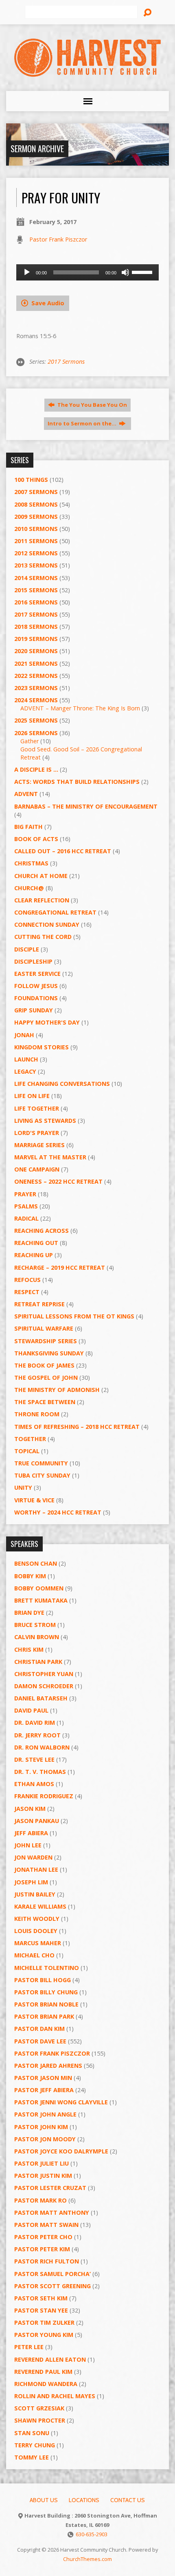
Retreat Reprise (39, 1304)
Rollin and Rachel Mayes (55, 2396)
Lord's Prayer (37, 1133)
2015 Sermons (36, 590)
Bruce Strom (35, 1625)
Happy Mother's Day (47, 1022)
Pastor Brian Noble (46, 2004)
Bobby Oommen (39, 1588)
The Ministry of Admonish (57, 1390)
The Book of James (44, 1365)
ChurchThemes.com (87, 2559)
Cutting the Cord (43, 937)
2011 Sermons (36, 541)
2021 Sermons (36, 663)
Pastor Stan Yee (41, 2310)
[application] (87, 272)
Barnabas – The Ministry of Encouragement (86, 806)
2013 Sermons (36, 565)
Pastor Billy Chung (46, 1992)
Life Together (37, 1108)
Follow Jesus (36, 986)
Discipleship (33, 961)
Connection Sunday (47, 924)
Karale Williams (40, 1906)
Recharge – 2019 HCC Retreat (60, 1268)
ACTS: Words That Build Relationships (77, 782)
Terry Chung (35, 2445)
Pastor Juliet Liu (42, 2163)
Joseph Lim (31, 1882)
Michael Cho (34, 1955)
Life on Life (32, 1096)
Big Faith (28, 827)
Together (30, 1439)
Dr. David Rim (35, 1723)
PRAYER (25, 1194)
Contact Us (128, 2500)
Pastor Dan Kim (39, 2029)
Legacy (25, 1071)
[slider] (143, 272)
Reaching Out (36, 1243)
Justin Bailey (35, 1894)
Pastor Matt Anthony (52, 2212)
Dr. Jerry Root (37, 1735)
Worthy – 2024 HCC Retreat (58, 1512)
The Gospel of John (46, 1378)
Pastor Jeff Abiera (44, 2090)
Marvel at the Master (50, 1157)
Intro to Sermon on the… (83, 423)
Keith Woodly (37, 1919)
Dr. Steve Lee (34, 1759)
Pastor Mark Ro (40, 2200)
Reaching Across (42, 1231)
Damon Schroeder (44, 1686)
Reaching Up (34, 1255)
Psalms (26, 1206)
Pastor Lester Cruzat (50, 2188)
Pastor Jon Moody (45, 2139)
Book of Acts (36, 839)
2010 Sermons (36, 529)
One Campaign (37, 1169)
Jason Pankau (37, 1821)
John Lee (28, 1845)
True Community (41, 1463)
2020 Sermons (36, 651)
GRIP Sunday (34, 1010)
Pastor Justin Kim (43, 2176)
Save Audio (47, 303)
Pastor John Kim (41, 2127)
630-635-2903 (92, 2534)
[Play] (27, 272)
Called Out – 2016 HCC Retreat (63, 851)
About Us (44, 2500)
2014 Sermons (36, 578)
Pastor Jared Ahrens (48, 2066)
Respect (27, 1292)
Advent (26, 794)
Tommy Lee (32, 2457)
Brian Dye (29, 1613)
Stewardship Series (46, 1341)
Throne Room (37, 1414)
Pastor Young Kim (44, 2335)
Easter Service (37, 974)
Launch (26, 1059)
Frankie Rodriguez (44, 1796)
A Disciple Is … (36, 769)
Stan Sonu (32, 2433)
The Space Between (45, 1402)
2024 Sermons (36, 700)
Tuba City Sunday (42, 1475)
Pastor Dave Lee (40, 2041)
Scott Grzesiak (39, 2408)
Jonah (24, 1035)
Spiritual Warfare (44, 1328)
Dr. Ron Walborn (42, 1747)
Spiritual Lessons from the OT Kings (74, 1316)
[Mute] (125, 272)
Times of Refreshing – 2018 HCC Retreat (77, 1427)
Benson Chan (36, 1563)
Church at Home (41, 876)
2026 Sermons (36, 733)
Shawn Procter (40, 2420)
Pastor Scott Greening (52, 2286)
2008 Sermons (36, 504)
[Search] (147, 13)
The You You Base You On (92, 405)
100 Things (31, 480)
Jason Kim (30, 1809)
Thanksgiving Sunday (49, 1353)
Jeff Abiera (31, 1833)
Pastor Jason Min (43, 2078)
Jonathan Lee (36, 1869)
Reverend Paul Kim (43, 2372)
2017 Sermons (66, 361)
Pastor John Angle (45, 2114)
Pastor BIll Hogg (43, 1980)
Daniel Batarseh (41, 1698)
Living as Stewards (45, 1121)
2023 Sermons (36, 688)
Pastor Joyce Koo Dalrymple (61, 2151)
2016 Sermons (36, 602)
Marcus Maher (38, 1943)
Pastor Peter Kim (42, 2249)
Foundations (36, 998)
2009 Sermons (36, 517)
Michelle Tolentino (47, 1968)
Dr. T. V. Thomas (40, 1772)
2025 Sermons (36, 720)
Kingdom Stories (42, 1047)
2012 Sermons (36, 553)
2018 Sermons (36, 627)
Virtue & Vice (34, 1500)
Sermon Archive (37, 149)
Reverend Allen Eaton (50, 2359)
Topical (27, 1451)
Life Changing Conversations (62, 1084)
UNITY (23, 1488)
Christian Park (38, 1662)
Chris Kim (29, 1649)
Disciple (27, 949)
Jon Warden (33, 1857)
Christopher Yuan (44, 1674)
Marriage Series (39, 1145)
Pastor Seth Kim (41, 2298)
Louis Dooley (36, 1931)
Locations (84, 2500)
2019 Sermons (36, 639)
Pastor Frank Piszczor (58, 239)
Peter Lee (29, 2347)
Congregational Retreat (55, 912)
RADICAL (26, 1218)
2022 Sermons (36, 676)
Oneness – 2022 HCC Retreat (58, 1181)
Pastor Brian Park (44, 2016)
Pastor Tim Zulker (44, 2322)
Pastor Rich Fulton (47, 2261)
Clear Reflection (42, 900)
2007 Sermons (36, 492)
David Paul (31, 1710)
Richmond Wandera (46, 2384)
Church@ (29, 888)
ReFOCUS (27, 1280)
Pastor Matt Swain (46, 2225)
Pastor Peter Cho (43, 2237)
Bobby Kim (30, 1576)
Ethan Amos (34, 1784)
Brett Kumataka (41, 1600)
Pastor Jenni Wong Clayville (61, 2102)
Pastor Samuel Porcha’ (52, 2274)
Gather (30, 741)
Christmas (31, 863)
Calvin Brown (37, 1637)
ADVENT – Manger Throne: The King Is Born (80, 708)
